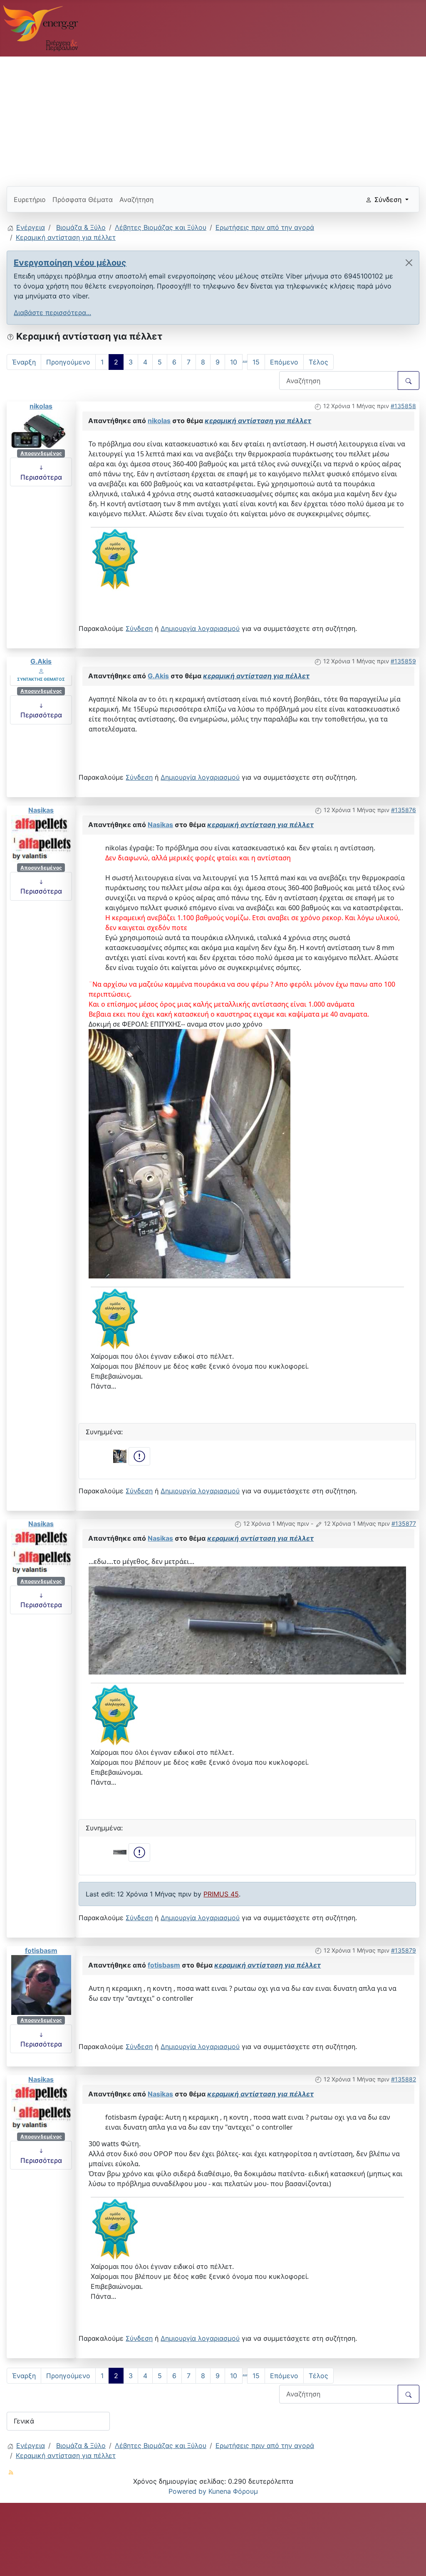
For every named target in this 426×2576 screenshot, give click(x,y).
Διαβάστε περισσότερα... (52, 313)
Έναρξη (24, 362)
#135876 (404, 810)
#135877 (404, 1523)
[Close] (409, 263)
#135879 (404, 1950)
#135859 (403, 661)
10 (234, 362)
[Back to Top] (411, 2561)
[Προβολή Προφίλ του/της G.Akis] (41, 671)
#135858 (403, 406)
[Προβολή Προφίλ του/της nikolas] (41, 429)
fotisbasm (41, 1950)
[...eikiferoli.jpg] (189, 1153)
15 (256, 362)
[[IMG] (115, 559)
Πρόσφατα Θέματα (83, 199)
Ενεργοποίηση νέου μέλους (70, 263)
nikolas (41, 406)
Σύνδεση (139, 628)
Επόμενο (284, 362)
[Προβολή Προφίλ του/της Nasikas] (41, 838)
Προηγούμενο (68, 362)
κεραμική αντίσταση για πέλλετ (258, 421)
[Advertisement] (213, 118)
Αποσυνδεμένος (41, 453)
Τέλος (318, 362)
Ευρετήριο (30, 199)
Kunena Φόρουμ (233, 2491)
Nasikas (41, 810)
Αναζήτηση (136, 199)
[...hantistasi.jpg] (247, 1620)
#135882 (404, 2079)
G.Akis (41, 661)
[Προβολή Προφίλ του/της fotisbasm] (41, 1984)
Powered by (187, 2491)
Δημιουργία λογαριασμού (200, 628)
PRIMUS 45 (221, 1894)
